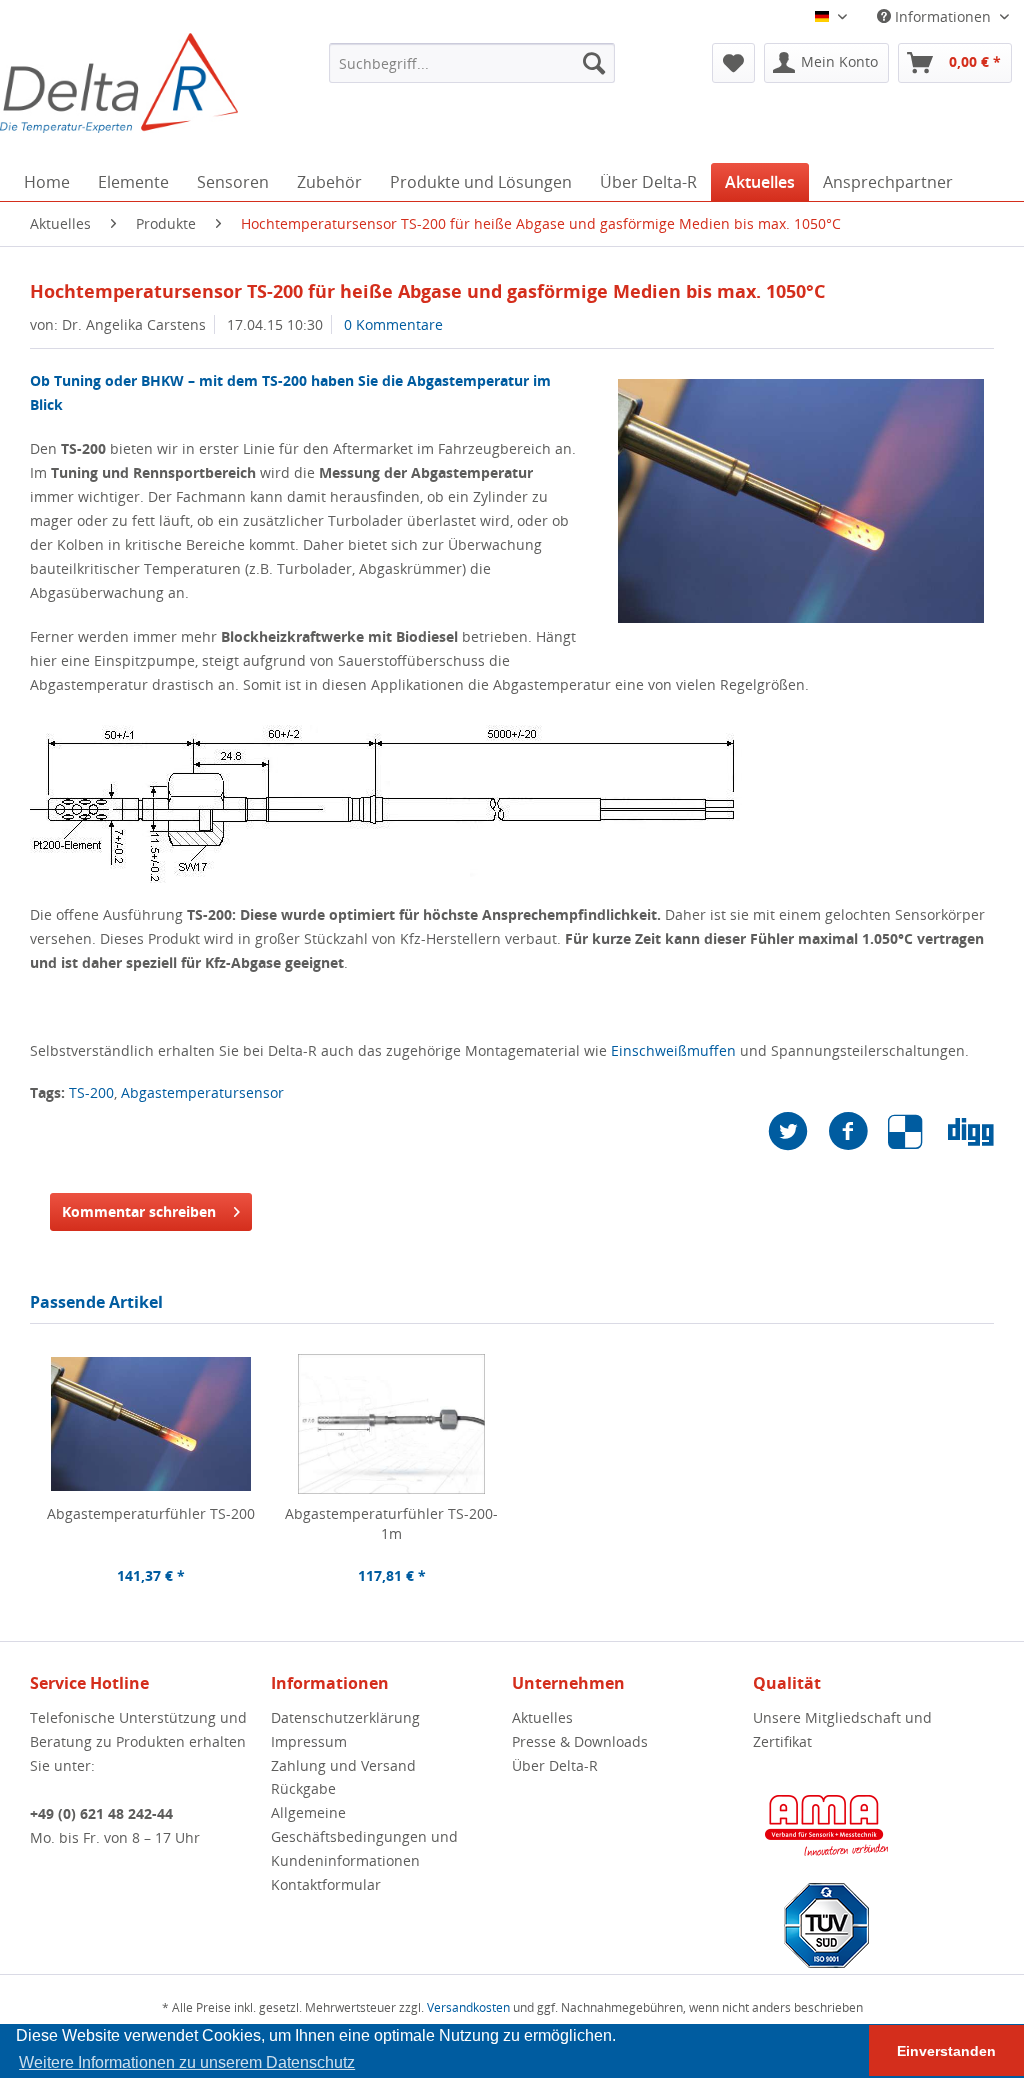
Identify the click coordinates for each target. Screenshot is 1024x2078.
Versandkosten (468, 2007)
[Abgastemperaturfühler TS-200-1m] (391, 1424)
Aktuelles (542, 1717)
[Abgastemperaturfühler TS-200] (150, 1424)
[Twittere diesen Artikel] (798, 1131)
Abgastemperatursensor (202, 1092)
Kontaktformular (326, 1884)
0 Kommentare (393, 324)
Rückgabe (303, 1788)
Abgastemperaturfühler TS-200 (151, 1513)
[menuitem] (472, 63)
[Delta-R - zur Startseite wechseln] (119, 83)
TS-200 (91, 1092)
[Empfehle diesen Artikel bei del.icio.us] (918, 1131)
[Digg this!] (971, 1131)
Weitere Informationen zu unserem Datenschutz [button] (187, 2062)
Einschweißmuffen (673, 1050)
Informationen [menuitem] (943, 16)
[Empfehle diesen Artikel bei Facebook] (858, 1131)
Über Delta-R (555, 1765)
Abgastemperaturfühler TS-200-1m (391, 1523)
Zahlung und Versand (343, 1765)
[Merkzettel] (733, 63)
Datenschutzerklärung (345, 1717)
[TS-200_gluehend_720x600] (801, 501)
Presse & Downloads (580, 1741)
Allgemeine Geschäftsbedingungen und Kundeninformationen (364, 1836)
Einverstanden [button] (946, 2051)
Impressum (309, 1741)
